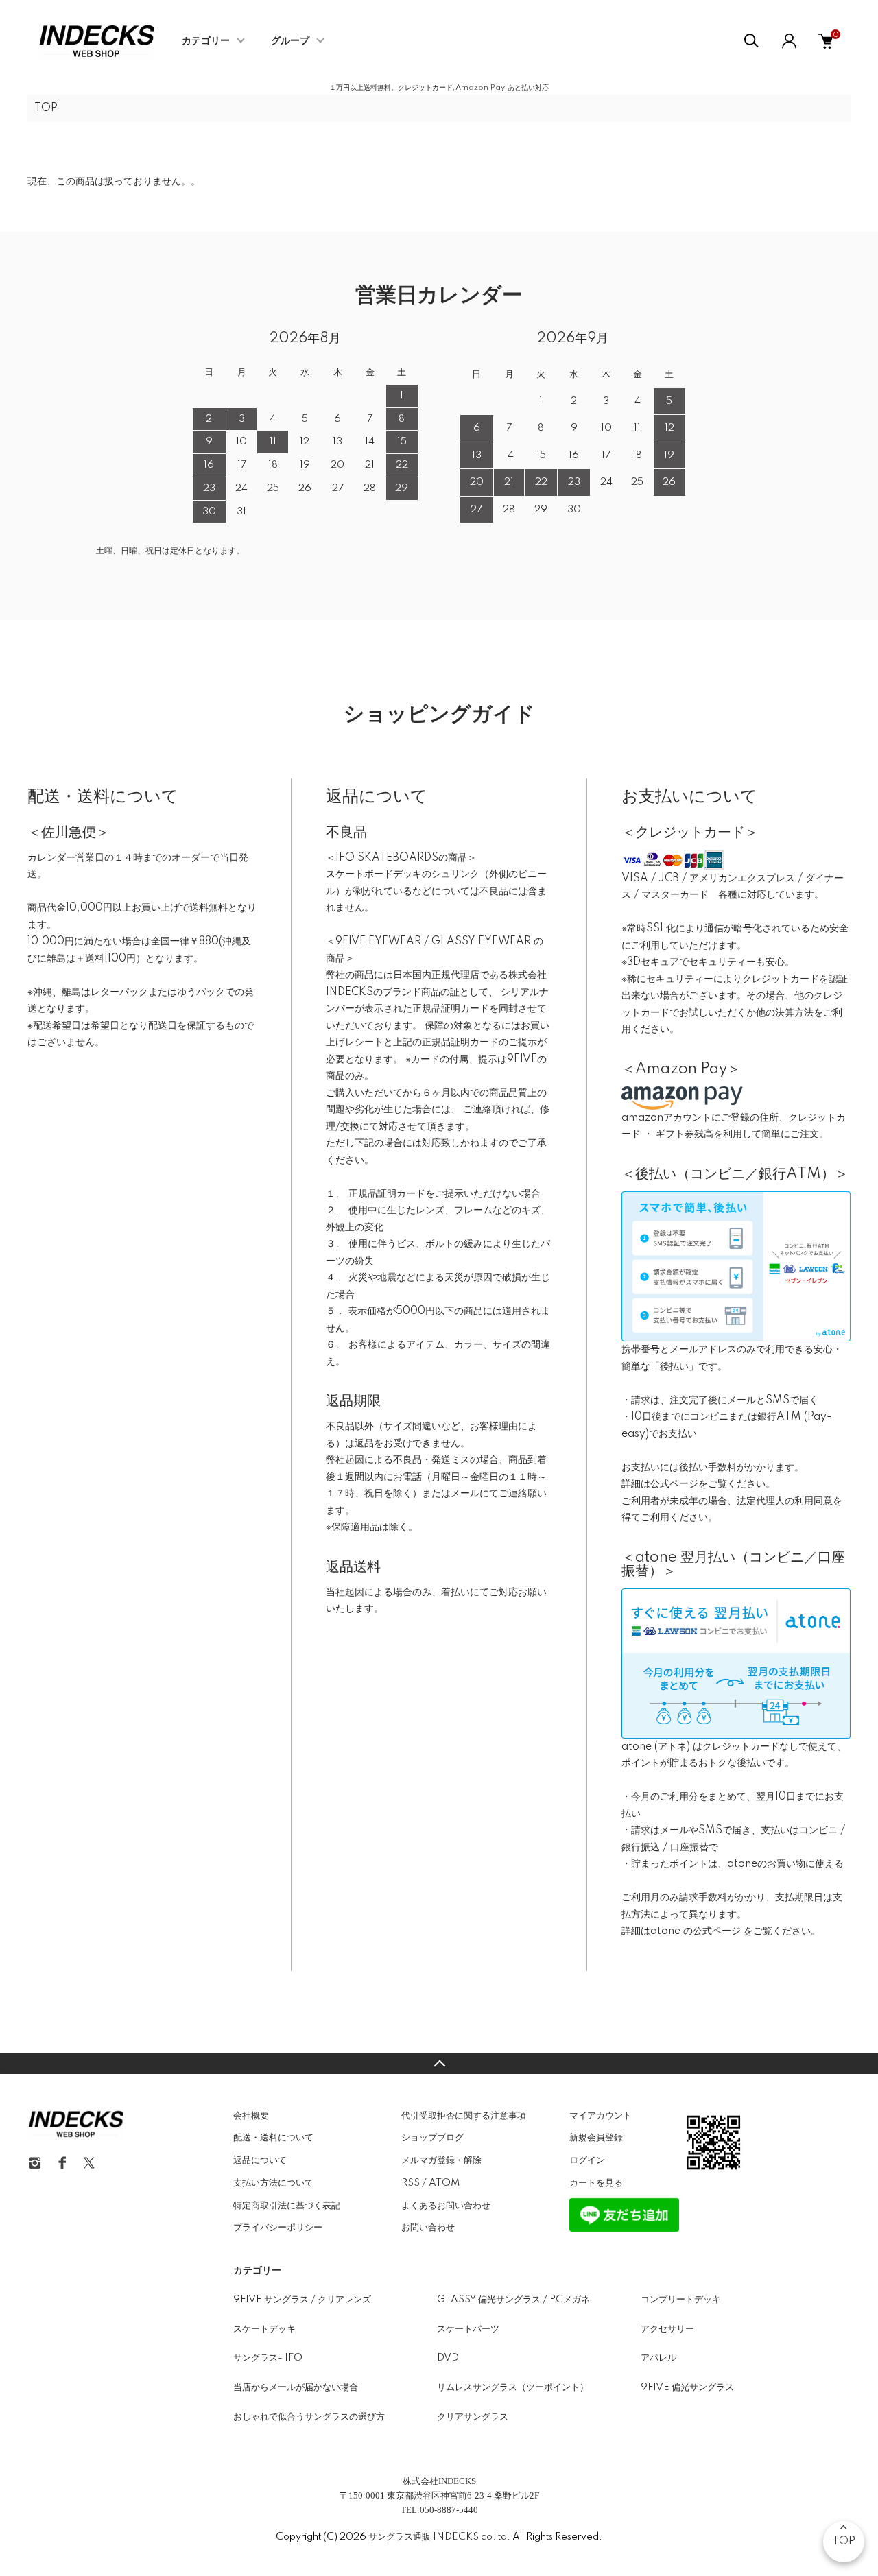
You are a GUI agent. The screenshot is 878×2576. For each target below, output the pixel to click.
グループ (290, 41)
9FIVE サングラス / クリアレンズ (302, 2300)
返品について (260, 2160)
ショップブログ (432, 2138)
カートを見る (596, 2183)
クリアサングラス (473, 2417)
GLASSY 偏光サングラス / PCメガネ (513, 2300)
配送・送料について (273, 2138)
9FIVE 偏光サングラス (687, 2387)
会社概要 (251, 2116)
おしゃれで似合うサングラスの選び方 (309, 2417)
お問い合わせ (428, 2228)
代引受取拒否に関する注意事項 (464, 2116)
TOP (46, 108)
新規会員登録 (596, 2138)
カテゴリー (206, 41)
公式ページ (674, 1484)
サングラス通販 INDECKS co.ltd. (439, 2537)
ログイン (587, 2160)
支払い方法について (273, 2183)
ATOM (444, 2183)
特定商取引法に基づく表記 (287, 2206)
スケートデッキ (264, 2329)
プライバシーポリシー (278, 2228)
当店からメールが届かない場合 (296, 2387)
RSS (411, 2183)
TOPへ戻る (439, 2064)
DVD (448, 2358)
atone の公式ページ (697, 1931)
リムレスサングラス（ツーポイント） (513, 2387)
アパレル (658, 2358)
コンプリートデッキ (681, 2300)
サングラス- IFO (268, 2358)
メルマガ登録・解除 (441, 2160)
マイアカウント (601, 2116)
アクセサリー (667, 2329)
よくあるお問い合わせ (446, 2206)
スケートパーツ (468, 2329)
